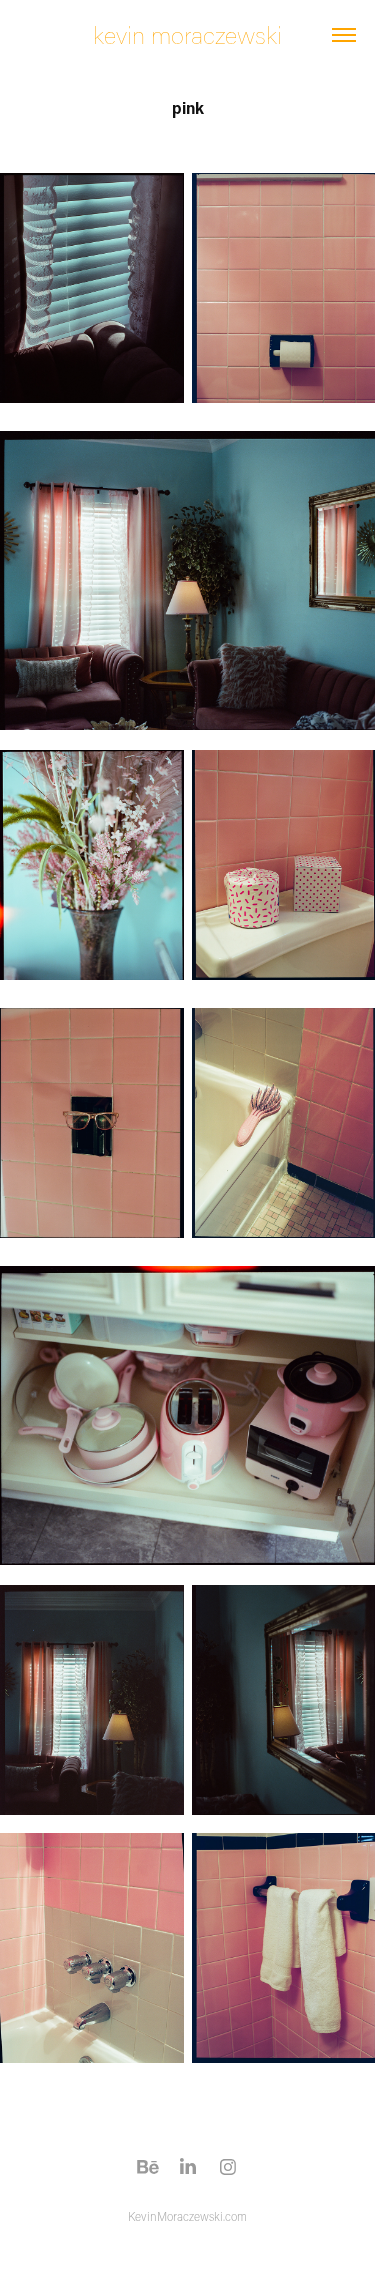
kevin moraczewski (187, 34)
